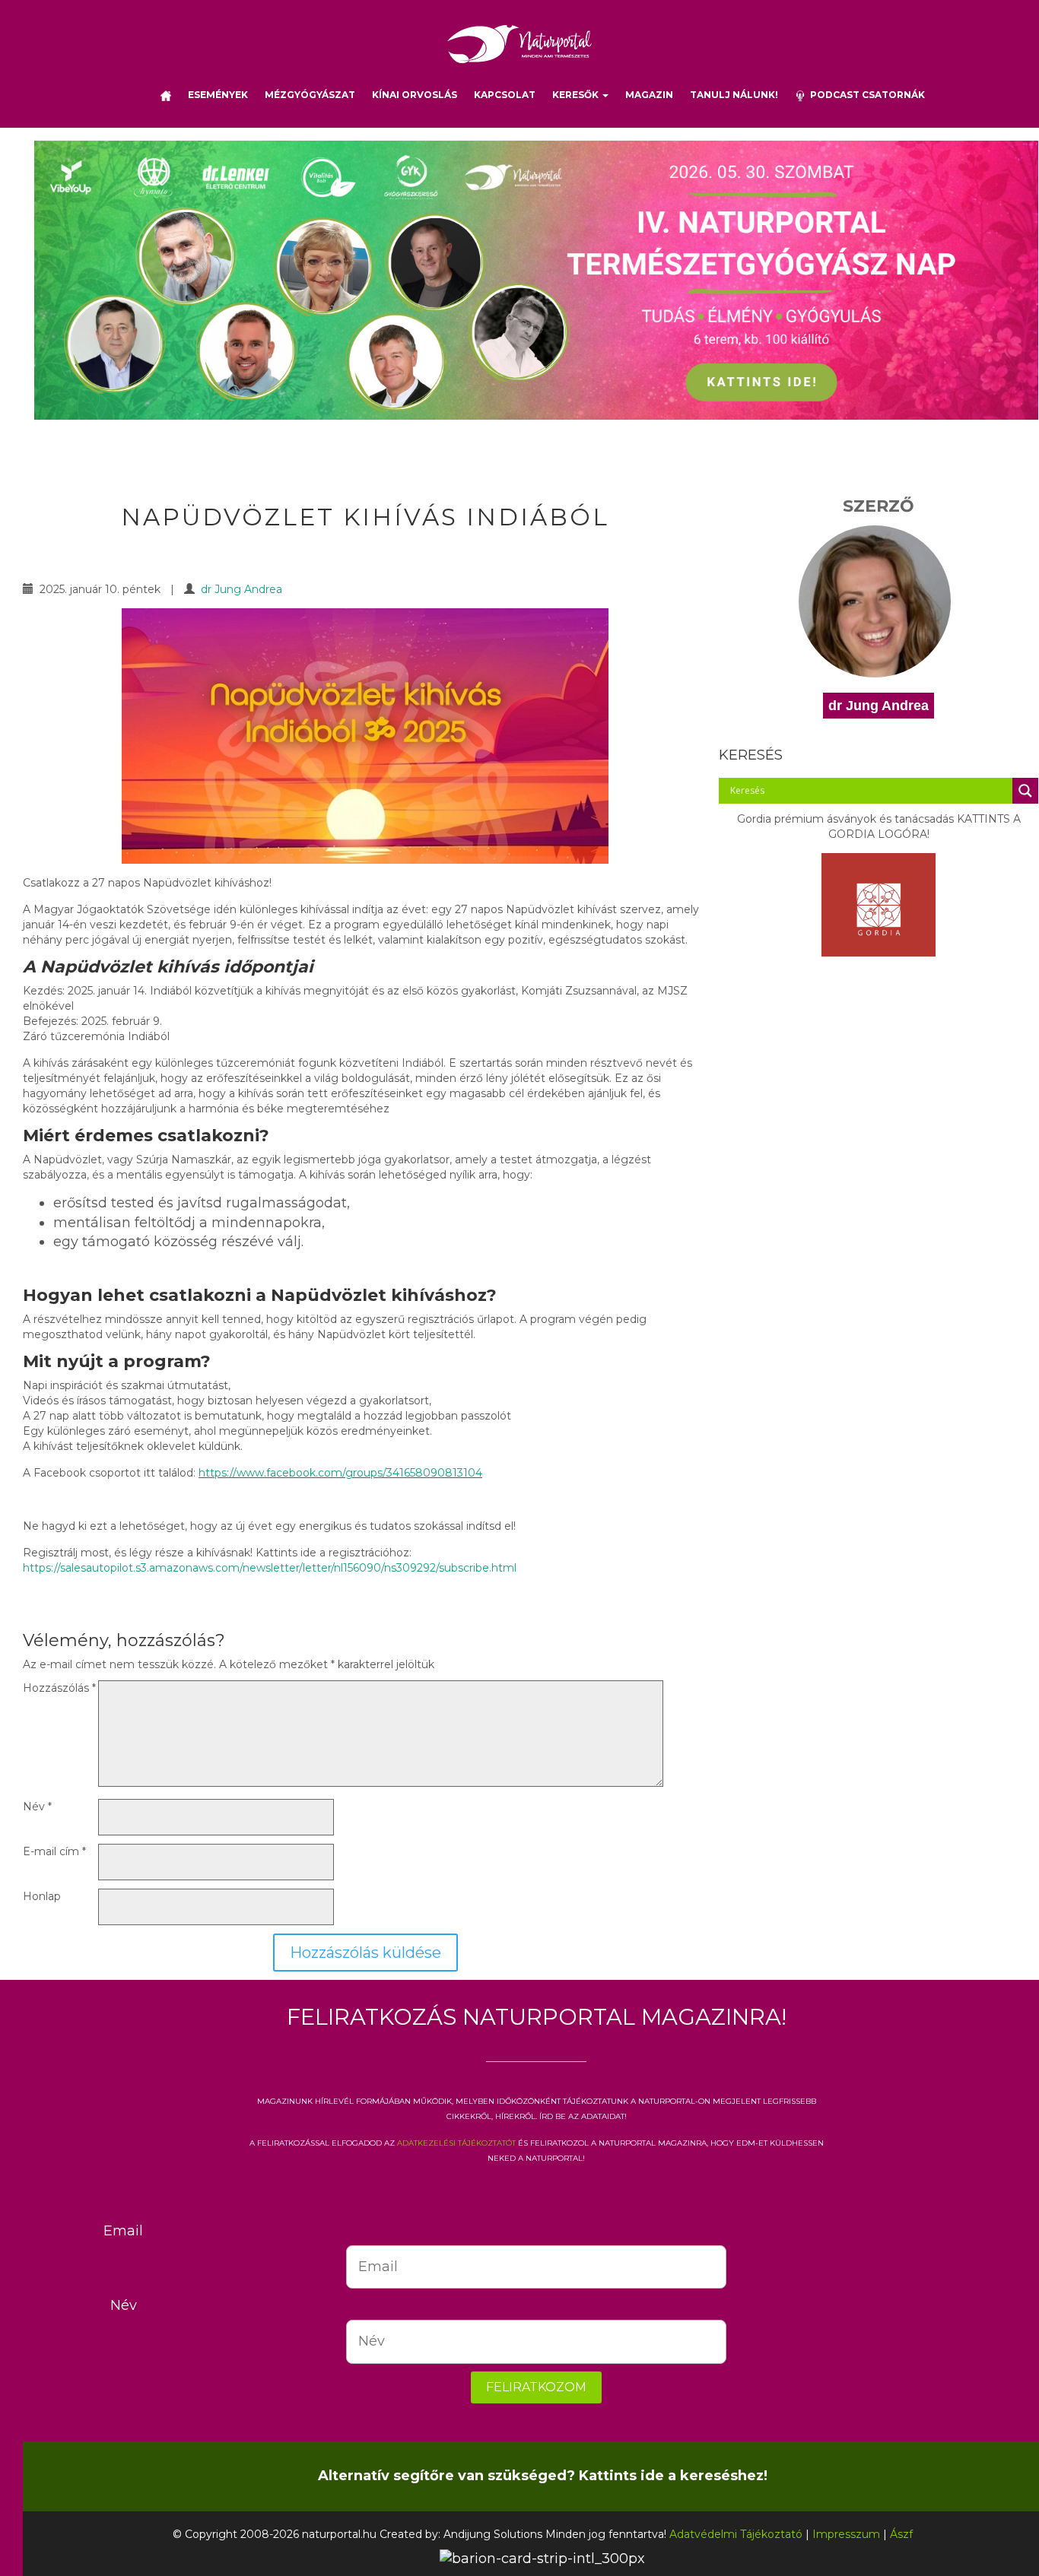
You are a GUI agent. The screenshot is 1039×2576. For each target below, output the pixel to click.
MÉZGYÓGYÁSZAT (310, 95)
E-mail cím (54, 1851)
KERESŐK (577, 95)
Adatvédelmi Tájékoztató (736, 2534)
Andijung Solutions (493, 2534)
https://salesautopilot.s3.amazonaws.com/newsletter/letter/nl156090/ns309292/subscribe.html (270, 1568)
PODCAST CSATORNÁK (865, 95)
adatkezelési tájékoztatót (456, 2142)
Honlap (42, 1896)
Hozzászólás (59, 1688)
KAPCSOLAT (505, 95)
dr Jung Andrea (241, 589)
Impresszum (846, 2534)
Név (37, 1807)
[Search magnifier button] (1025, 791)
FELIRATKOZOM (536, 2387)
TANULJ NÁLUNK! (734, 95)
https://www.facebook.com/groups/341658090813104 (340, 1473)
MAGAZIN (649, 95)
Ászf (901, 2534)
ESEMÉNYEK (218, 95)
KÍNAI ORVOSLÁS (415, 95)
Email (123, 2231)
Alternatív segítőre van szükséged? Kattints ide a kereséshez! (543, 2476)
